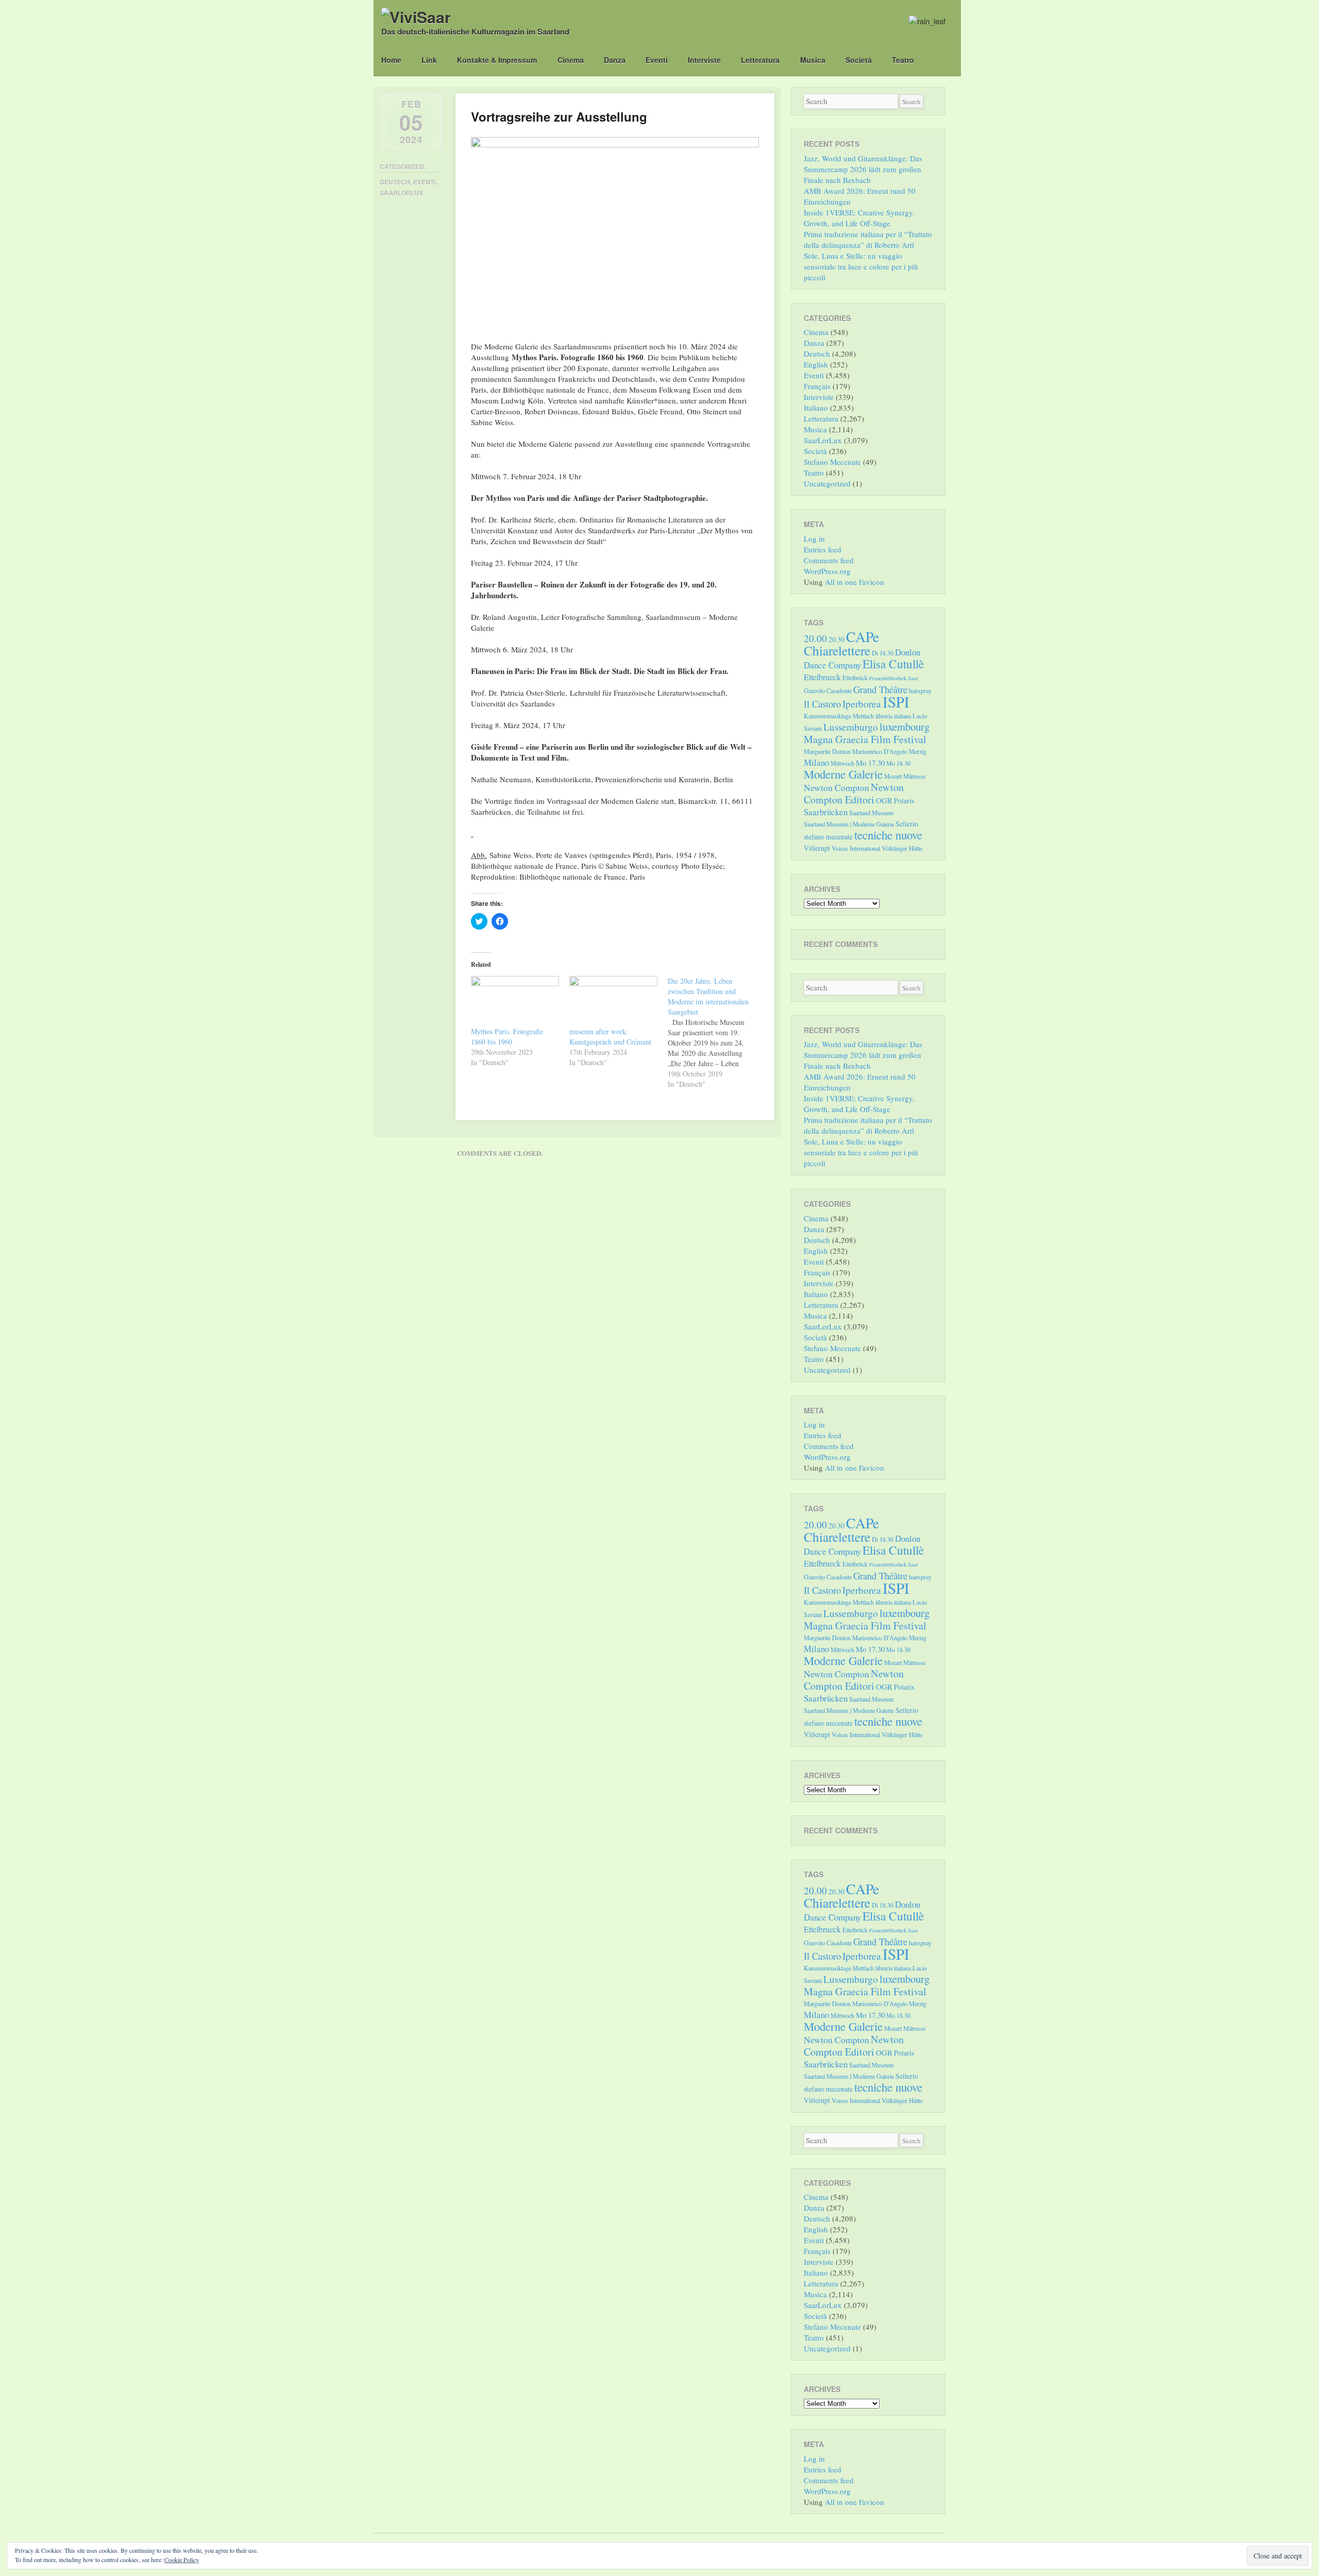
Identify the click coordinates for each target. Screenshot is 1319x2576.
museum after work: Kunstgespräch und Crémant (610, 1037)
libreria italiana (893, 716)
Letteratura (760, 60)
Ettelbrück (855, 678)
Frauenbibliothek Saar (894, 678)
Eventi (657, 60)
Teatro (903, 60)
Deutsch (395, 182)
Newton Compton (836, 787)
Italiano (816, 408)
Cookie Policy (182, 2560)
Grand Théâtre (880, 689)
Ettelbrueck (822, 677)
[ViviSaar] (416, 17)
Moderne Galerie (843, 774)
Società (859, 60)
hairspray (920, 691)
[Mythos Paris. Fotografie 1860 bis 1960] (515, 1001)
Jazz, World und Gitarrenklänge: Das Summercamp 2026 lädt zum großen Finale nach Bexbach (863, 169)
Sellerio (907, 824)
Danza (615, 60)
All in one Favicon (855, 582)
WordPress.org (827, 571)
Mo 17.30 (870, 763)
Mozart (893, 776)
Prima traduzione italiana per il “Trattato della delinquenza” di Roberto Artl (868, 239)
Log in (814, 538)
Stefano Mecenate (832, 462)
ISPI (896, 702)
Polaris (904, 801)
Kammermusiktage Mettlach (839, 716)
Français (817, 386)
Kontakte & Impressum (497, 60)
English (816, 364)
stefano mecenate (828, 837)
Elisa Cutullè (893, 664)
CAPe (863, 637)
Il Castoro (822, 704)
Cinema (571, 60)
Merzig (918, 751)
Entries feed (823, 549)
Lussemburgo (851, 727)
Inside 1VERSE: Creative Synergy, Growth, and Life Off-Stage (859, 218)
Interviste (704, 60)
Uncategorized (827, 483)
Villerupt (817, 848)
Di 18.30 (883, 653)
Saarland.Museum (872, 813)
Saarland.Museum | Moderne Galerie (849, 824)
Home (391, 60)
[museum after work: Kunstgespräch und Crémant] (613, 1001)
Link (429, 60)
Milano (816, 762)
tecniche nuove (888, 835)
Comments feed (829, 560)
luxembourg (904, 727)
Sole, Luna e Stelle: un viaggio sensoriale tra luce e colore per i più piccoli (861, 266)
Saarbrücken (826, 812)
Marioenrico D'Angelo (880, 751)
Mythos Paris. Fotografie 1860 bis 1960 (507, 1037)
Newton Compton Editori (854, 793)
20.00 (815, 638)
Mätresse (914, 776)
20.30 (836, 639)
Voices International (856, 848)
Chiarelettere (837, 650)
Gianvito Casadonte (828, 691)
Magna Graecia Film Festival (865, 739)
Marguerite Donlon (827, 751)
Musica (813, 60)
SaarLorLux (401, 193)
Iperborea (862, 704)
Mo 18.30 (898, 763)
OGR (884, 800)
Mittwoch (842, 763)
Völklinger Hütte (902, 848)
